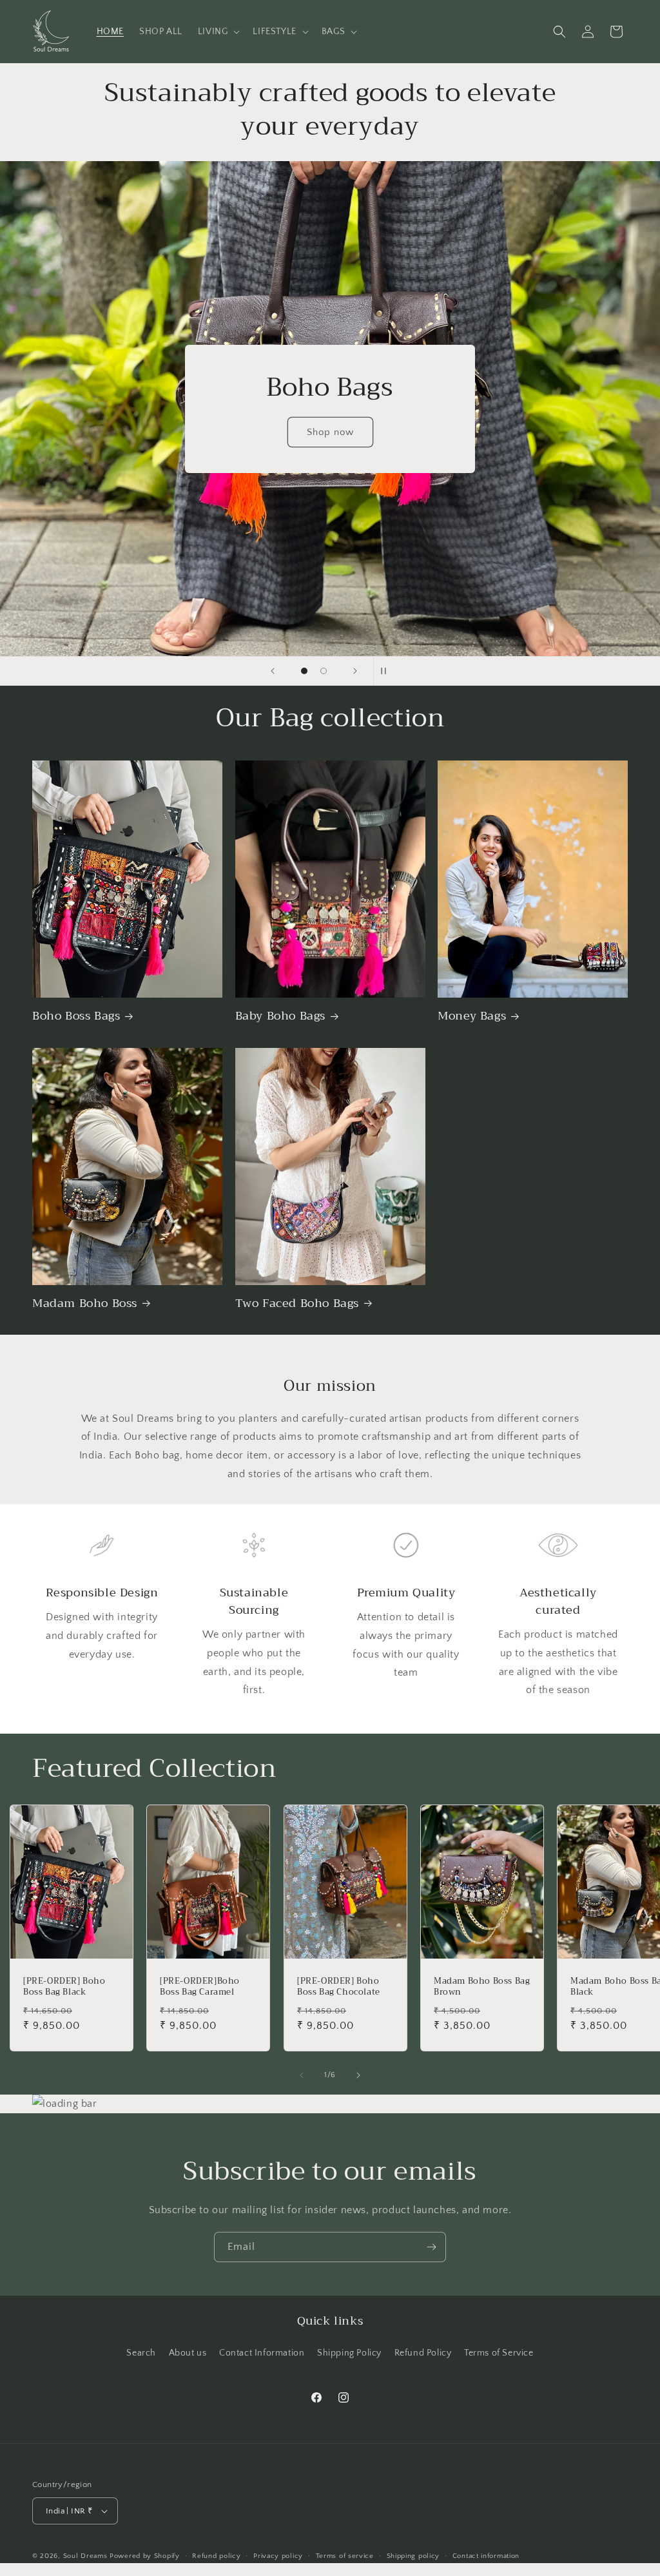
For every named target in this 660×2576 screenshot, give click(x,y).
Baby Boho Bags (280, 1016)
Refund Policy (423, 2353)
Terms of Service (499, 2353)
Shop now (330, 431)
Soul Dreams (85, 2556)
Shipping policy (413, 2556)
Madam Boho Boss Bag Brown (482, 1987)
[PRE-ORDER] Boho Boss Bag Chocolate (339, 1987)
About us (188, 2353)
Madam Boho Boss (85, 1303)
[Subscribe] (431, 2247)
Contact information (486, 2556)
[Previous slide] (273, 671)
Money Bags (472, 1016)
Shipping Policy (349, 2353)
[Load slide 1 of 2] (304, 671)
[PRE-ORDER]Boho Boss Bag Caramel (200, 1987)
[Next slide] (355, 671)
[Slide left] (302, 2075)
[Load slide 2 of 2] (324, 671)
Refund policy (216, 2556)
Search (141, 2353)
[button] (218, 32)
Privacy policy (278, 2556)
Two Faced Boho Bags (297, 1303)
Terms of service (345, 2556)
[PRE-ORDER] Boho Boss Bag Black (64, 1987)
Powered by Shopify (145, 2556)
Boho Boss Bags (76, 1016)
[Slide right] (358, 2075)
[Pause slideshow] (387, 671)
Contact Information (262, 2353)
